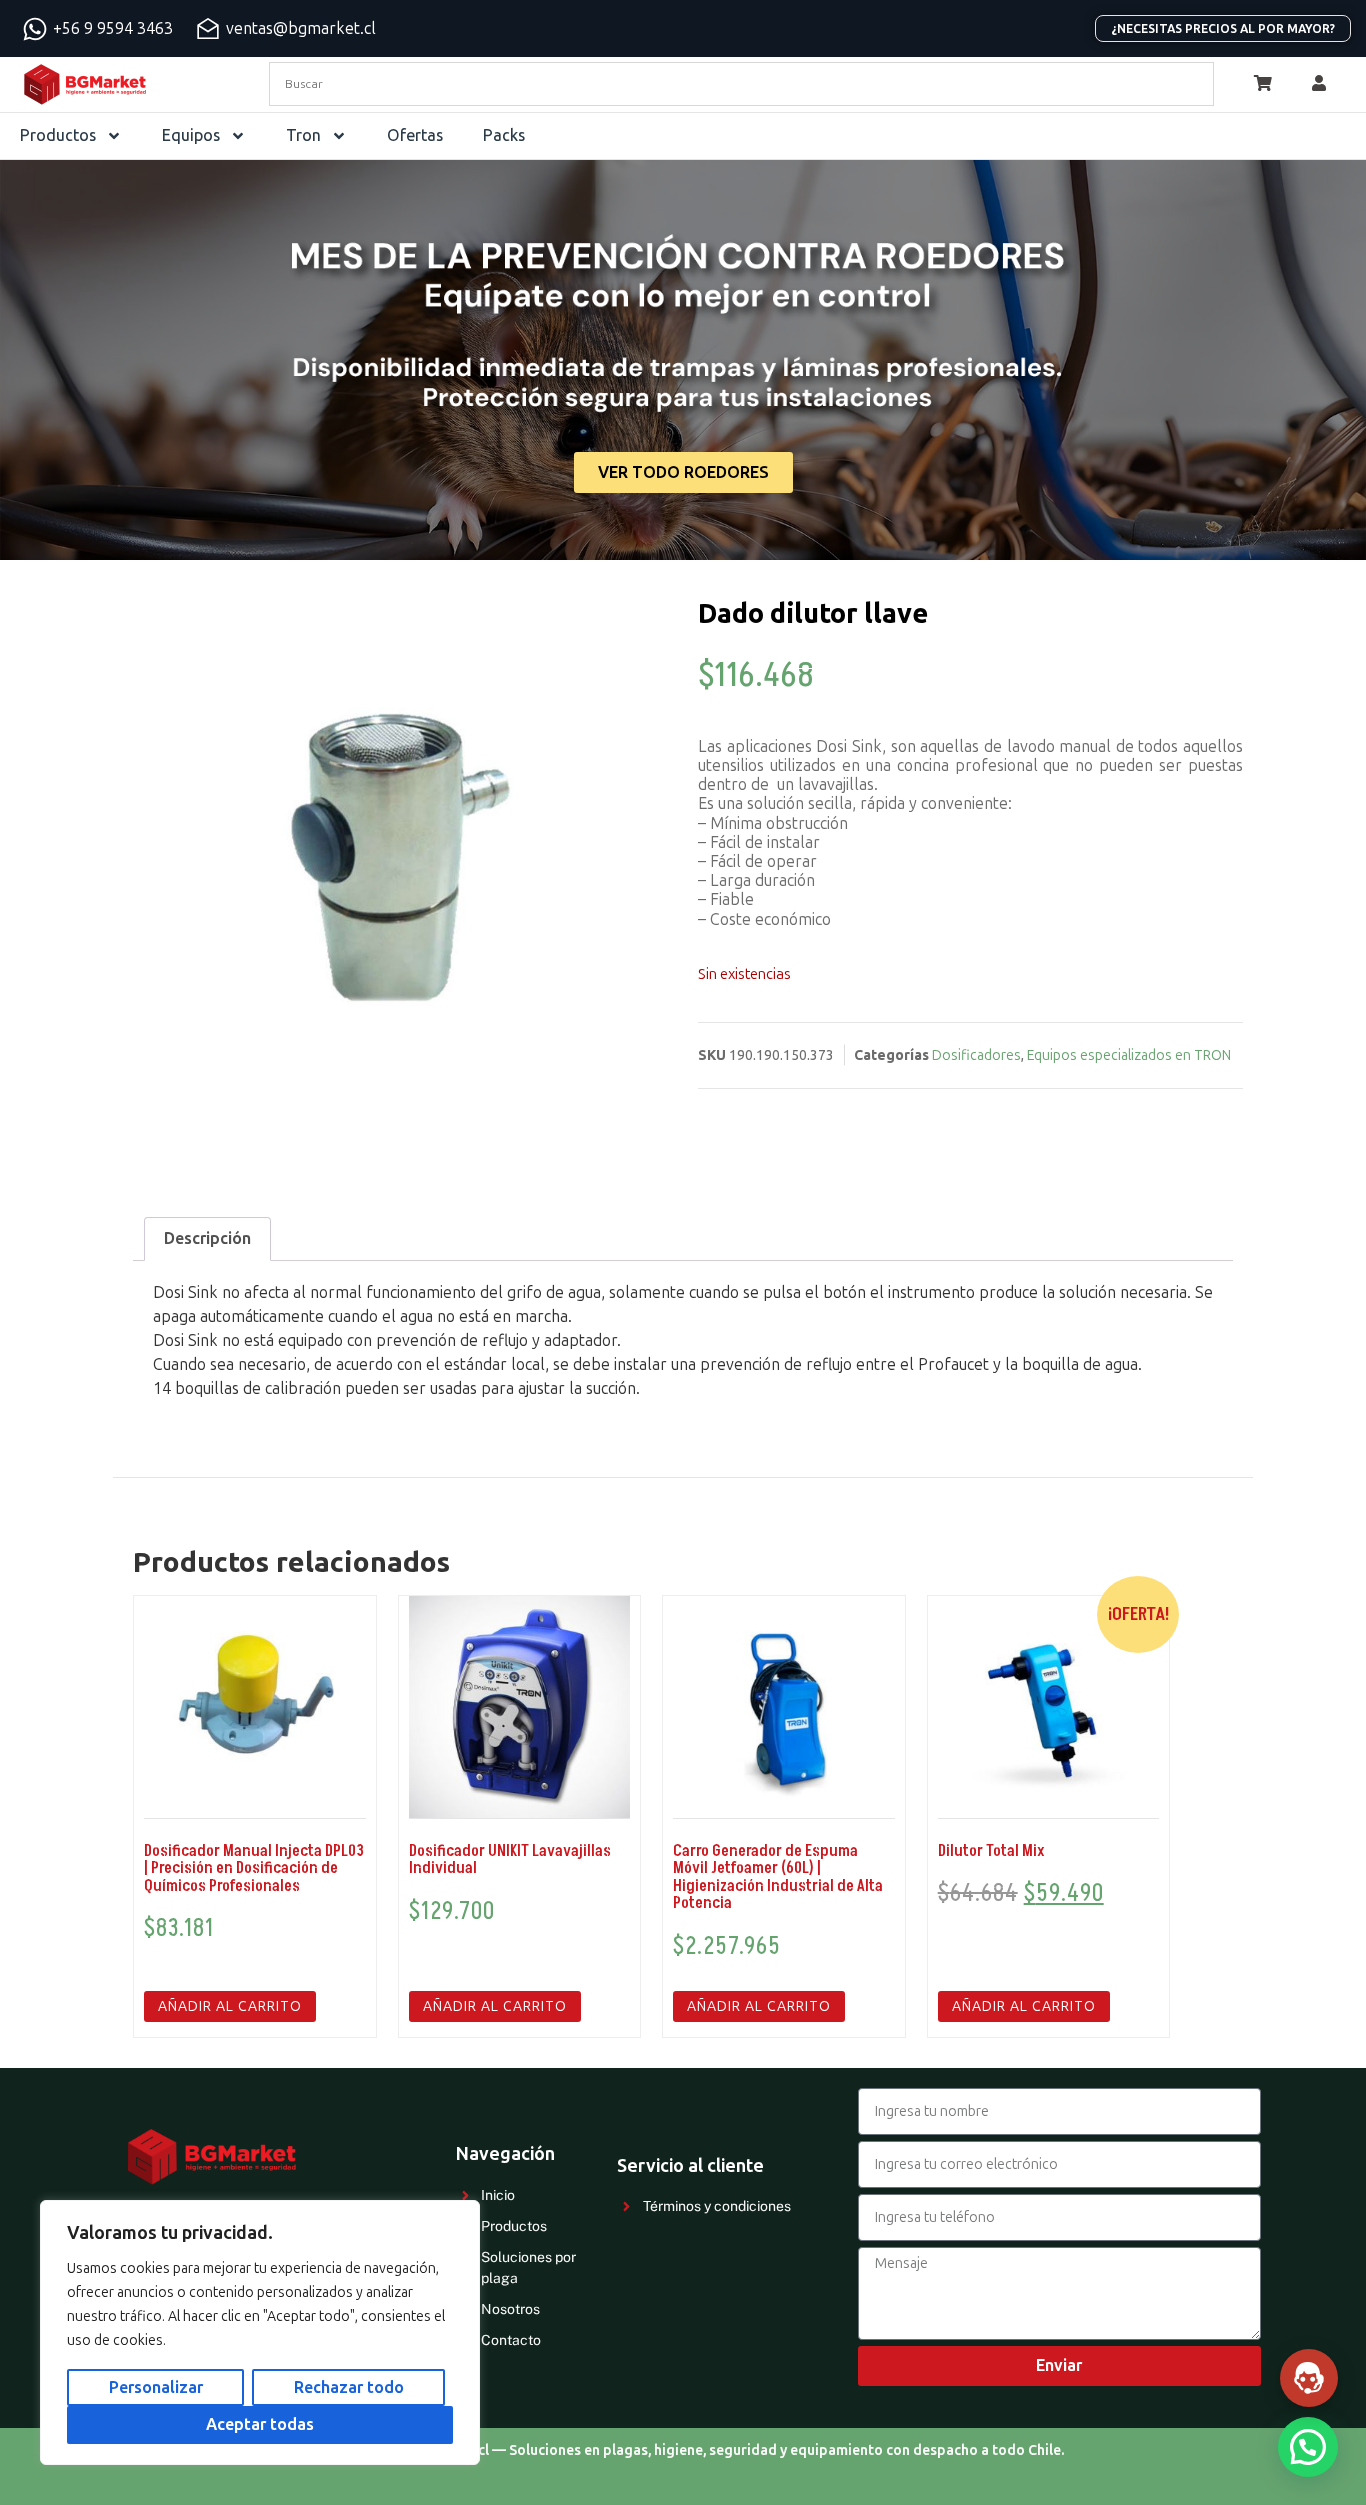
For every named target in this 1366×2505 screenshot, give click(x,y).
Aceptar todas (260, 2424)
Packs (504, 135)
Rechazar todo (349, 2387)
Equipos (191, 135)
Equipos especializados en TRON (1129, 1055)
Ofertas (415, 135)
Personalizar (156, 2387)
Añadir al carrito (230, 2006)
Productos (58, 135)
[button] (1308, 2447)
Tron (303, 135)
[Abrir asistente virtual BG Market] (1309, 2378)
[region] (260, 2332)
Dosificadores (976, 1055)
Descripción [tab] (207, 1238)
